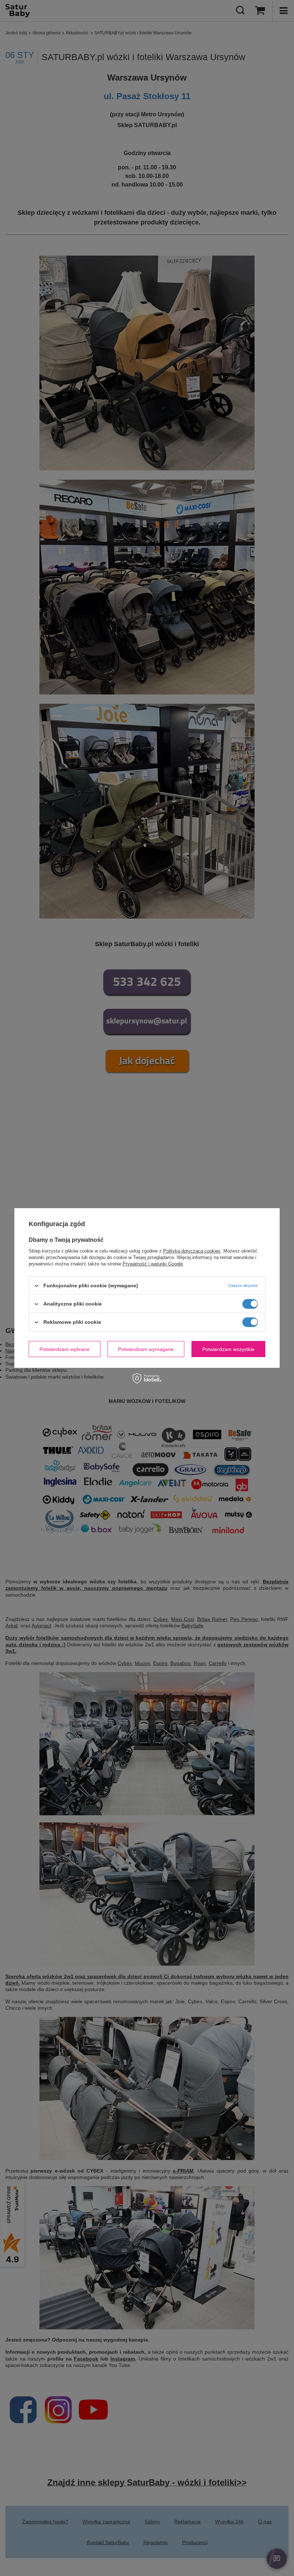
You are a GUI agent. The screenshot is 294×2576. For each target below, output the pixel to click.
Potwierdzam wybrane (65, 1349)
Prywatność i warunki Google (153, 1264)
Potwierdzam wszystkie (228, 1349)
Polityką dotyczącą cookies (192, 1251)
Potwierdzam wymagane (146, 1349)
